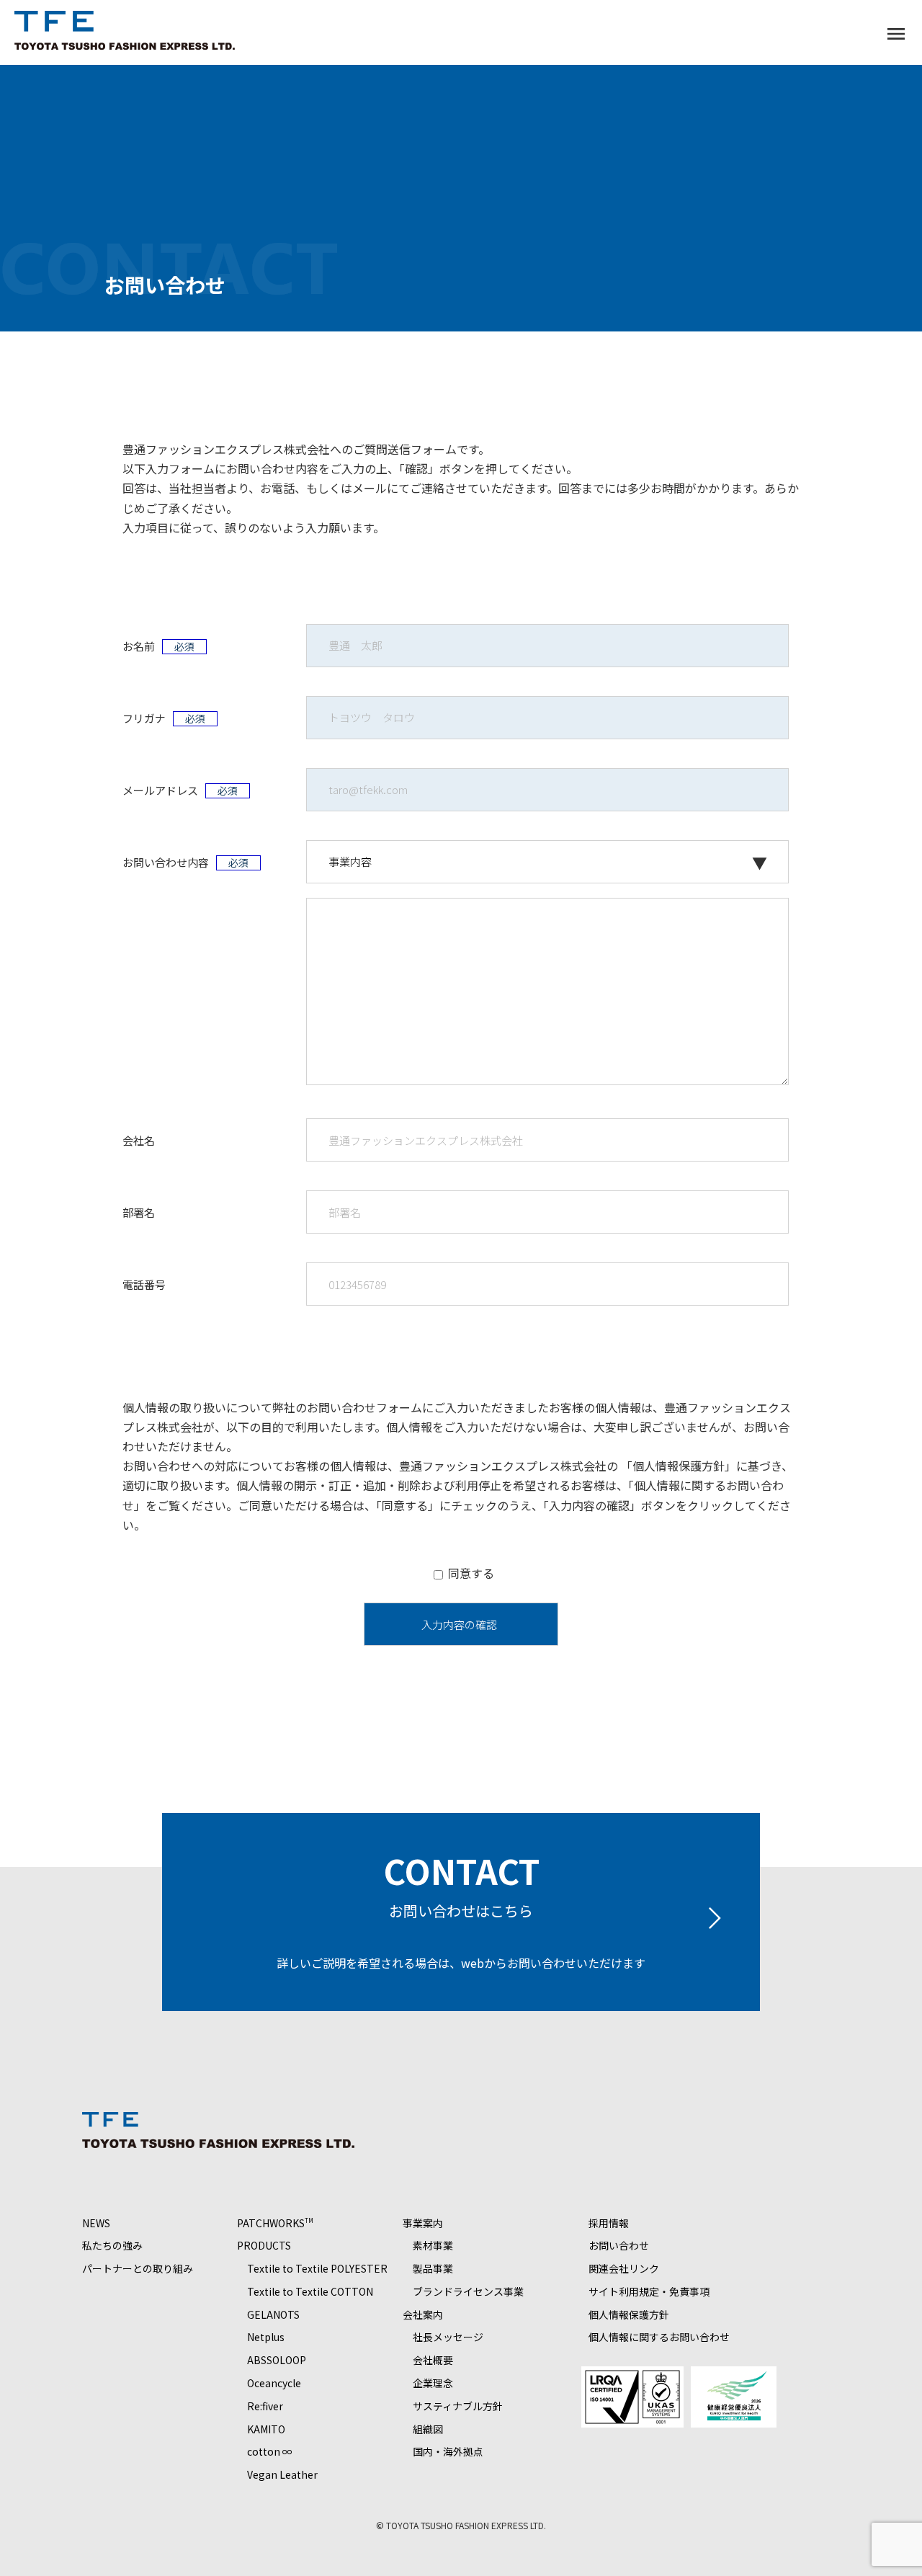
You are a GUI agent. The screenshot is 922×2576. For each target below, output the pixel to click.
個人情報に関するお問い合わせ (659, 2337)
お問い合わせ (619, 2245)
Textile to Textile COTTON (310, 2291)
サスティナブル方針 (458, 2406)
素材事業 (433, 2245)
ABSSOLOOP (277, 2360)
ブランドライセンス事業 (468, 2291)
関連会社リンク (624, 2268)
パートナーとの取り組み (138, 2268)
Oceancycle (274, 2383)
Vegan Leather (282, 2474)
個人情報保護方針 (679, 1466)
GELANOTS (273, 2314)
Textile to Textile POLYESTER (317, 2268)
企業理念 (433, 2383)
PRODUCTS (264, 2245)
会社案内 (423, 2314)
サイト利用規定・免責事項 (649, 2291)
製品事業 (433, 2268)
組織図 (428, 2429)
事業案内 (423, 2223)
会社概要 (433, 2360)
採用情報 (609, 2223)
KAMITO (266, 2429)
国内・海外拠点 (448, 2451)
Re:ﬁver (265, 2406)
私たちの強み (112, 2245)
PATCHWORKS (275, 2223)
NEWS (96, 2223)
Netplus (266, 2337)
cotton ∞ (270, 2451)
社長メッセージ (448, 2337)
